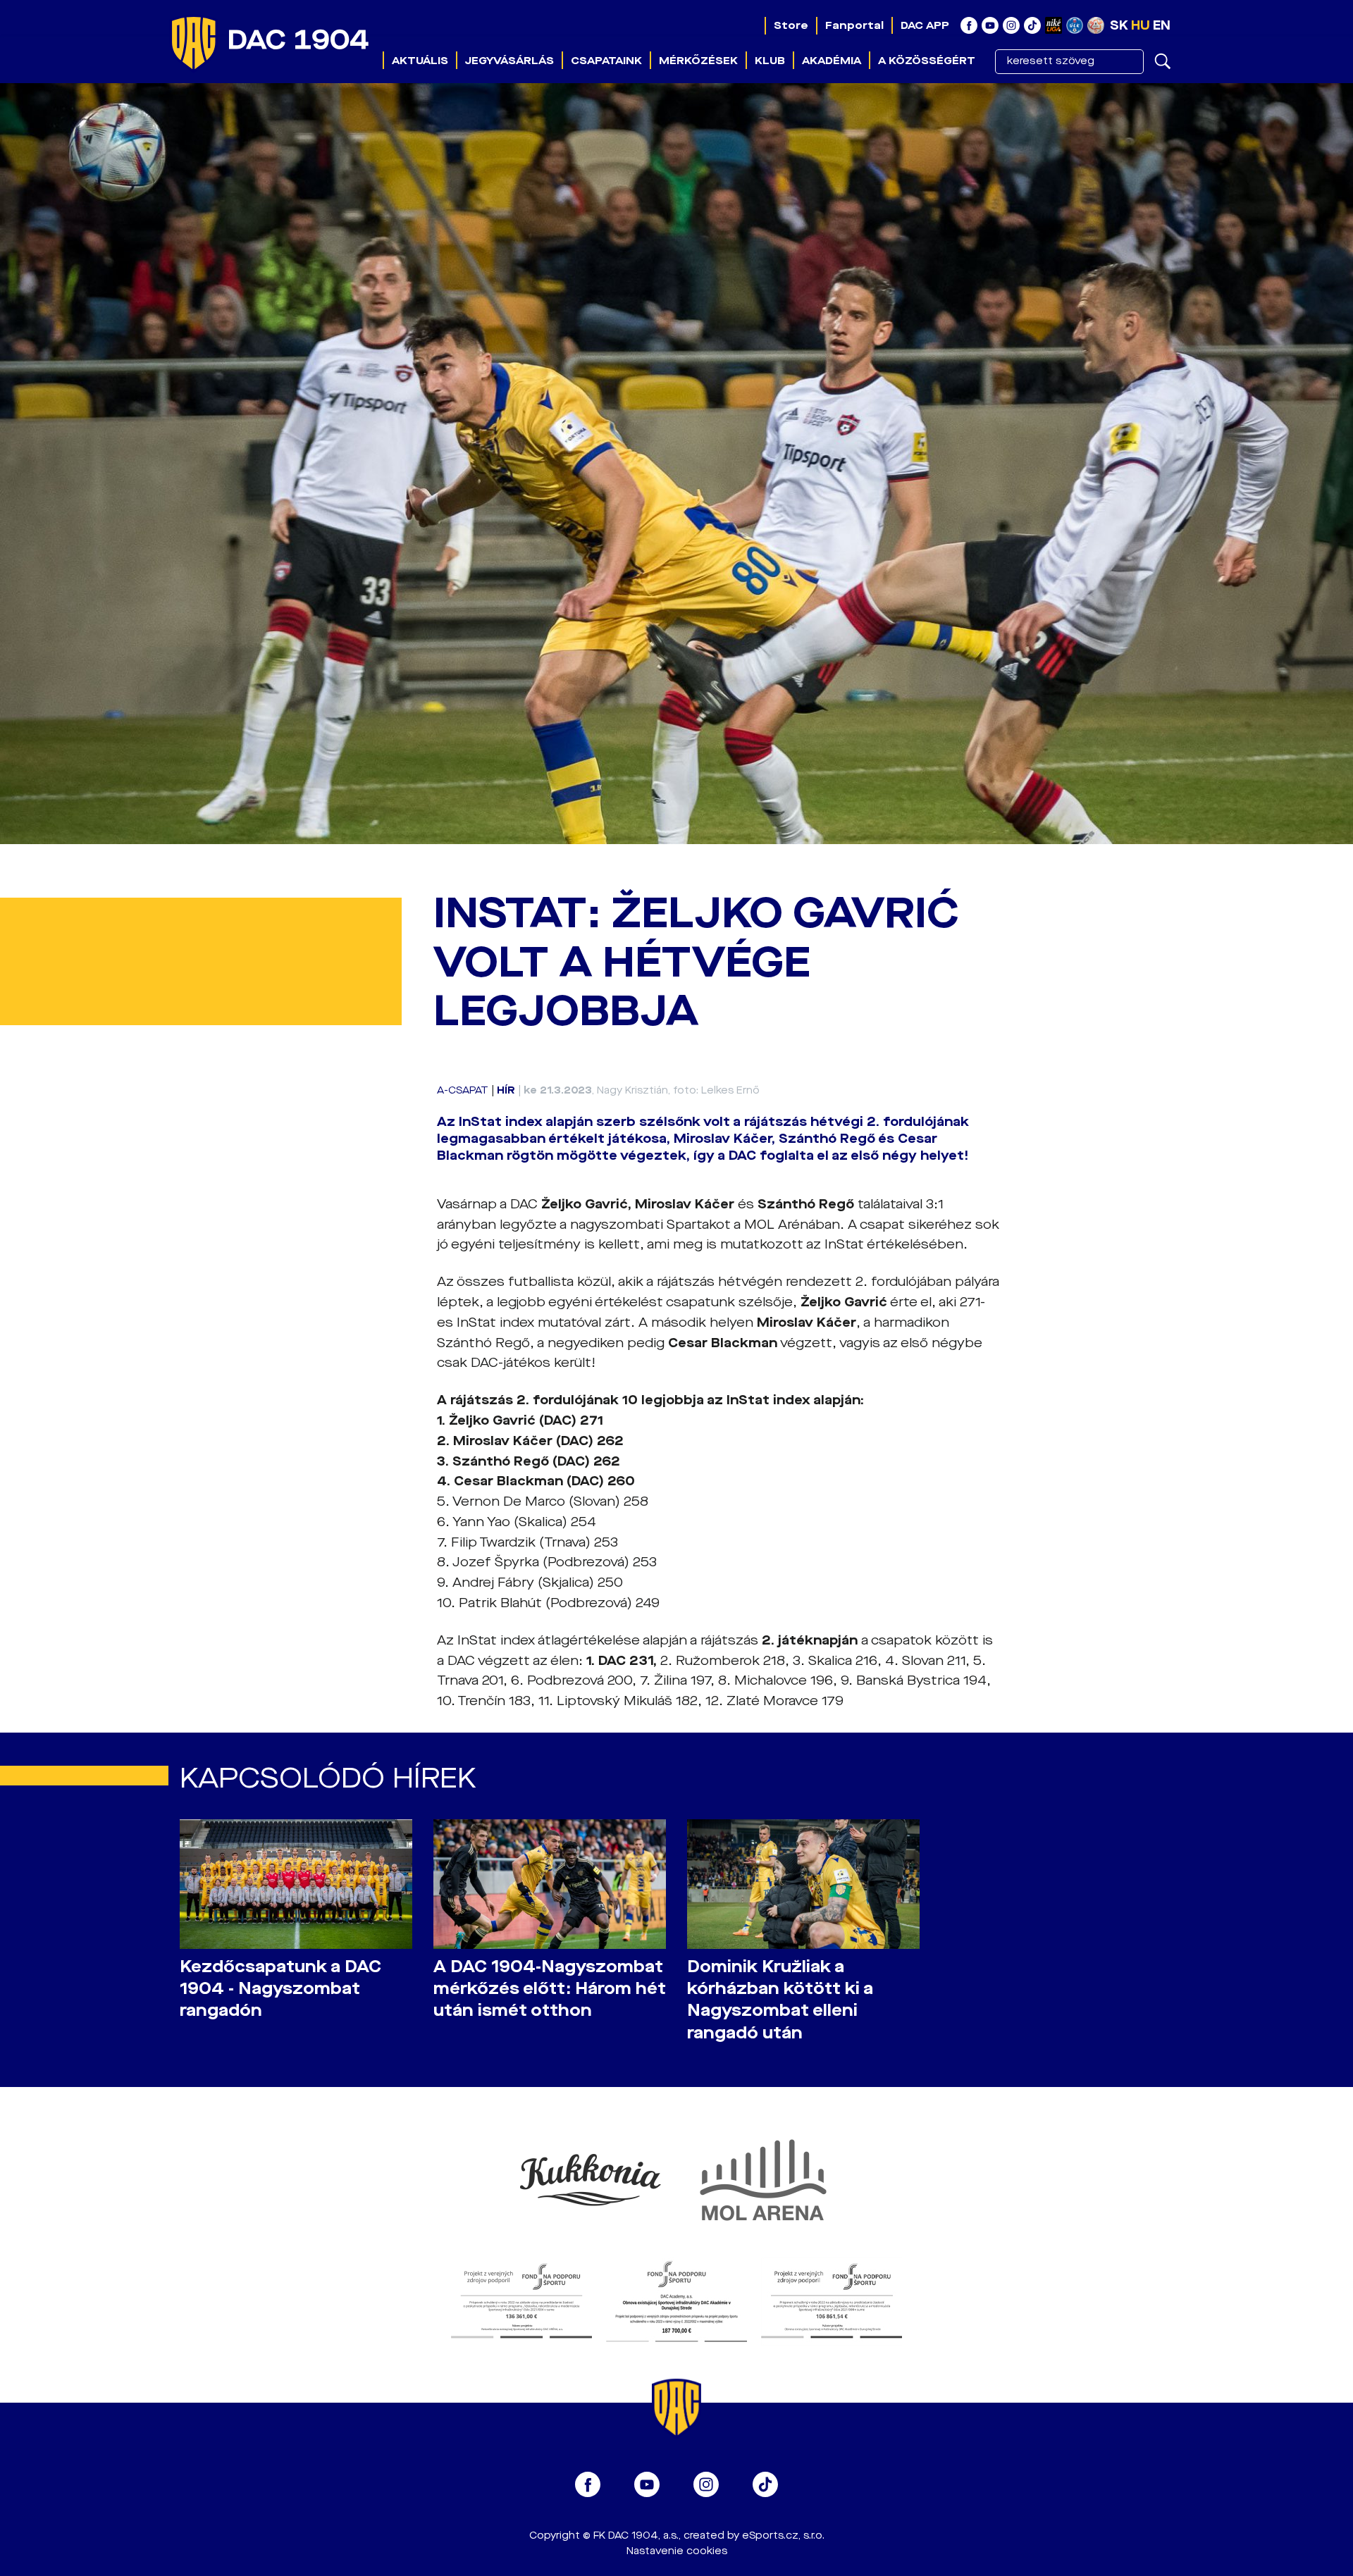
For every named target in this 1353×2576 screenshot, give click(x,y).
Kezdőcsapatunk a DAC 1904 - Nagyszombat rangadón (280, 1989)
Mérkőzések (698, 61)
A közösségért (927, 61)
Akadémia (832, 61)
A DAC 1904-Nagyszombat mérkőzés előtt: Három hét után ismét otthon (550, 1989)
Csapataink (606, 61)
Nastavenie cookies (677, 2551)
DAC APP (925, 25)
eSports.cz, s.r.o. (783, 2535)
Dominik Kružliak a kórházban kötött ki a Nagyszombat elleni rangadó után (780, 2000)
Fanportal (854, 25)
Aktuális (420, 61)
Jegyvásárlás (509, 61)
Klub (770, 61)
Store (791, 25)
